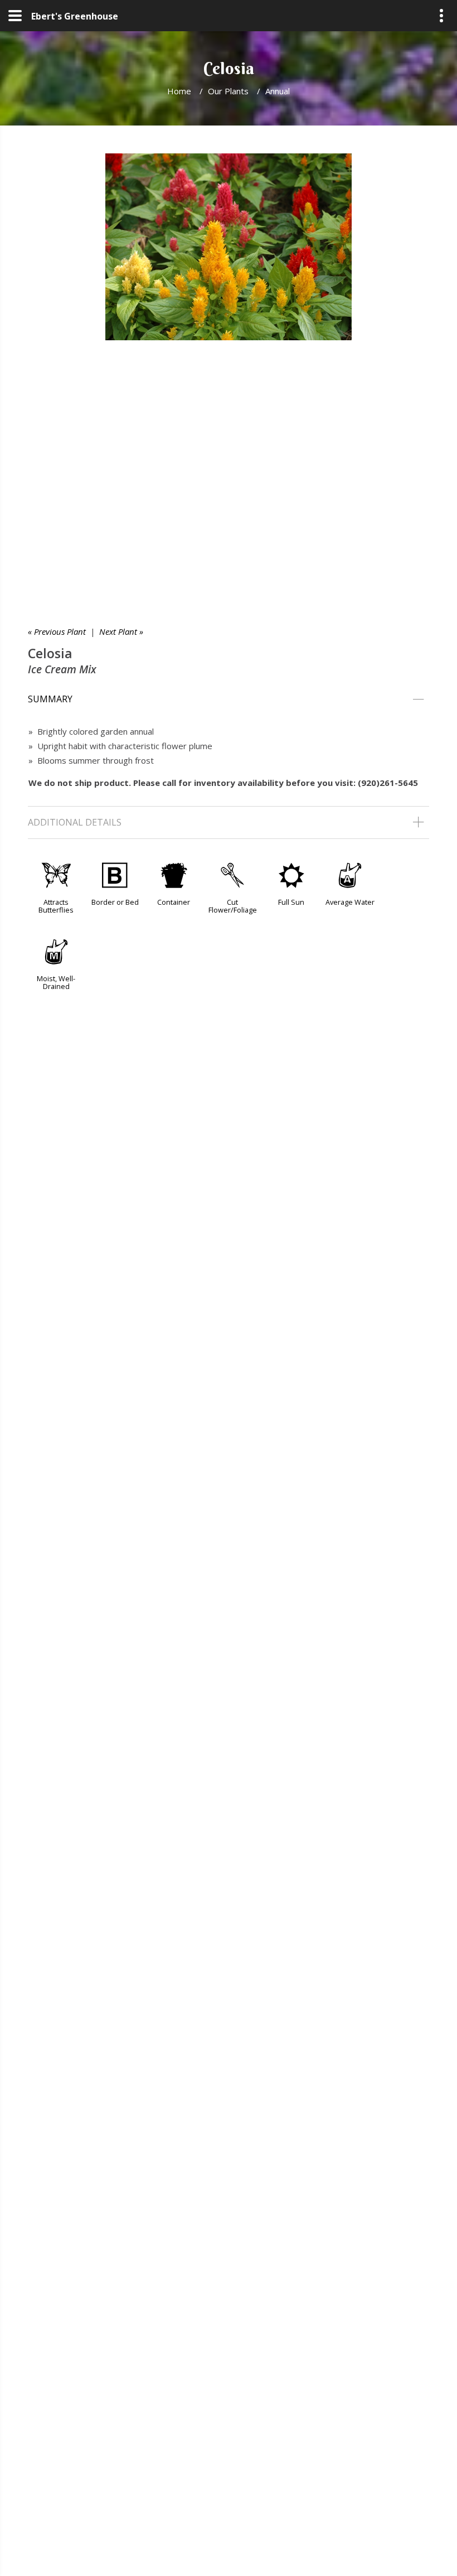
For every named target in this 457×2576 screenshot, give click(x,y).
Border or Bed (115, 902)
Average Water (350, 902)
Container (174, 902)
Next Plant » (121, 631)
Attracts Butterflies (56, 906)
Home (179, 91)
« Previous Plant (57, 631)
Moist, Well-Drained (56, 982)
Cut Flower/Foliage (233, 906)
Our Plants (228, 91)
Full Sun (291, 902)
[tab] (229, 700)
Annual (278, 91)
